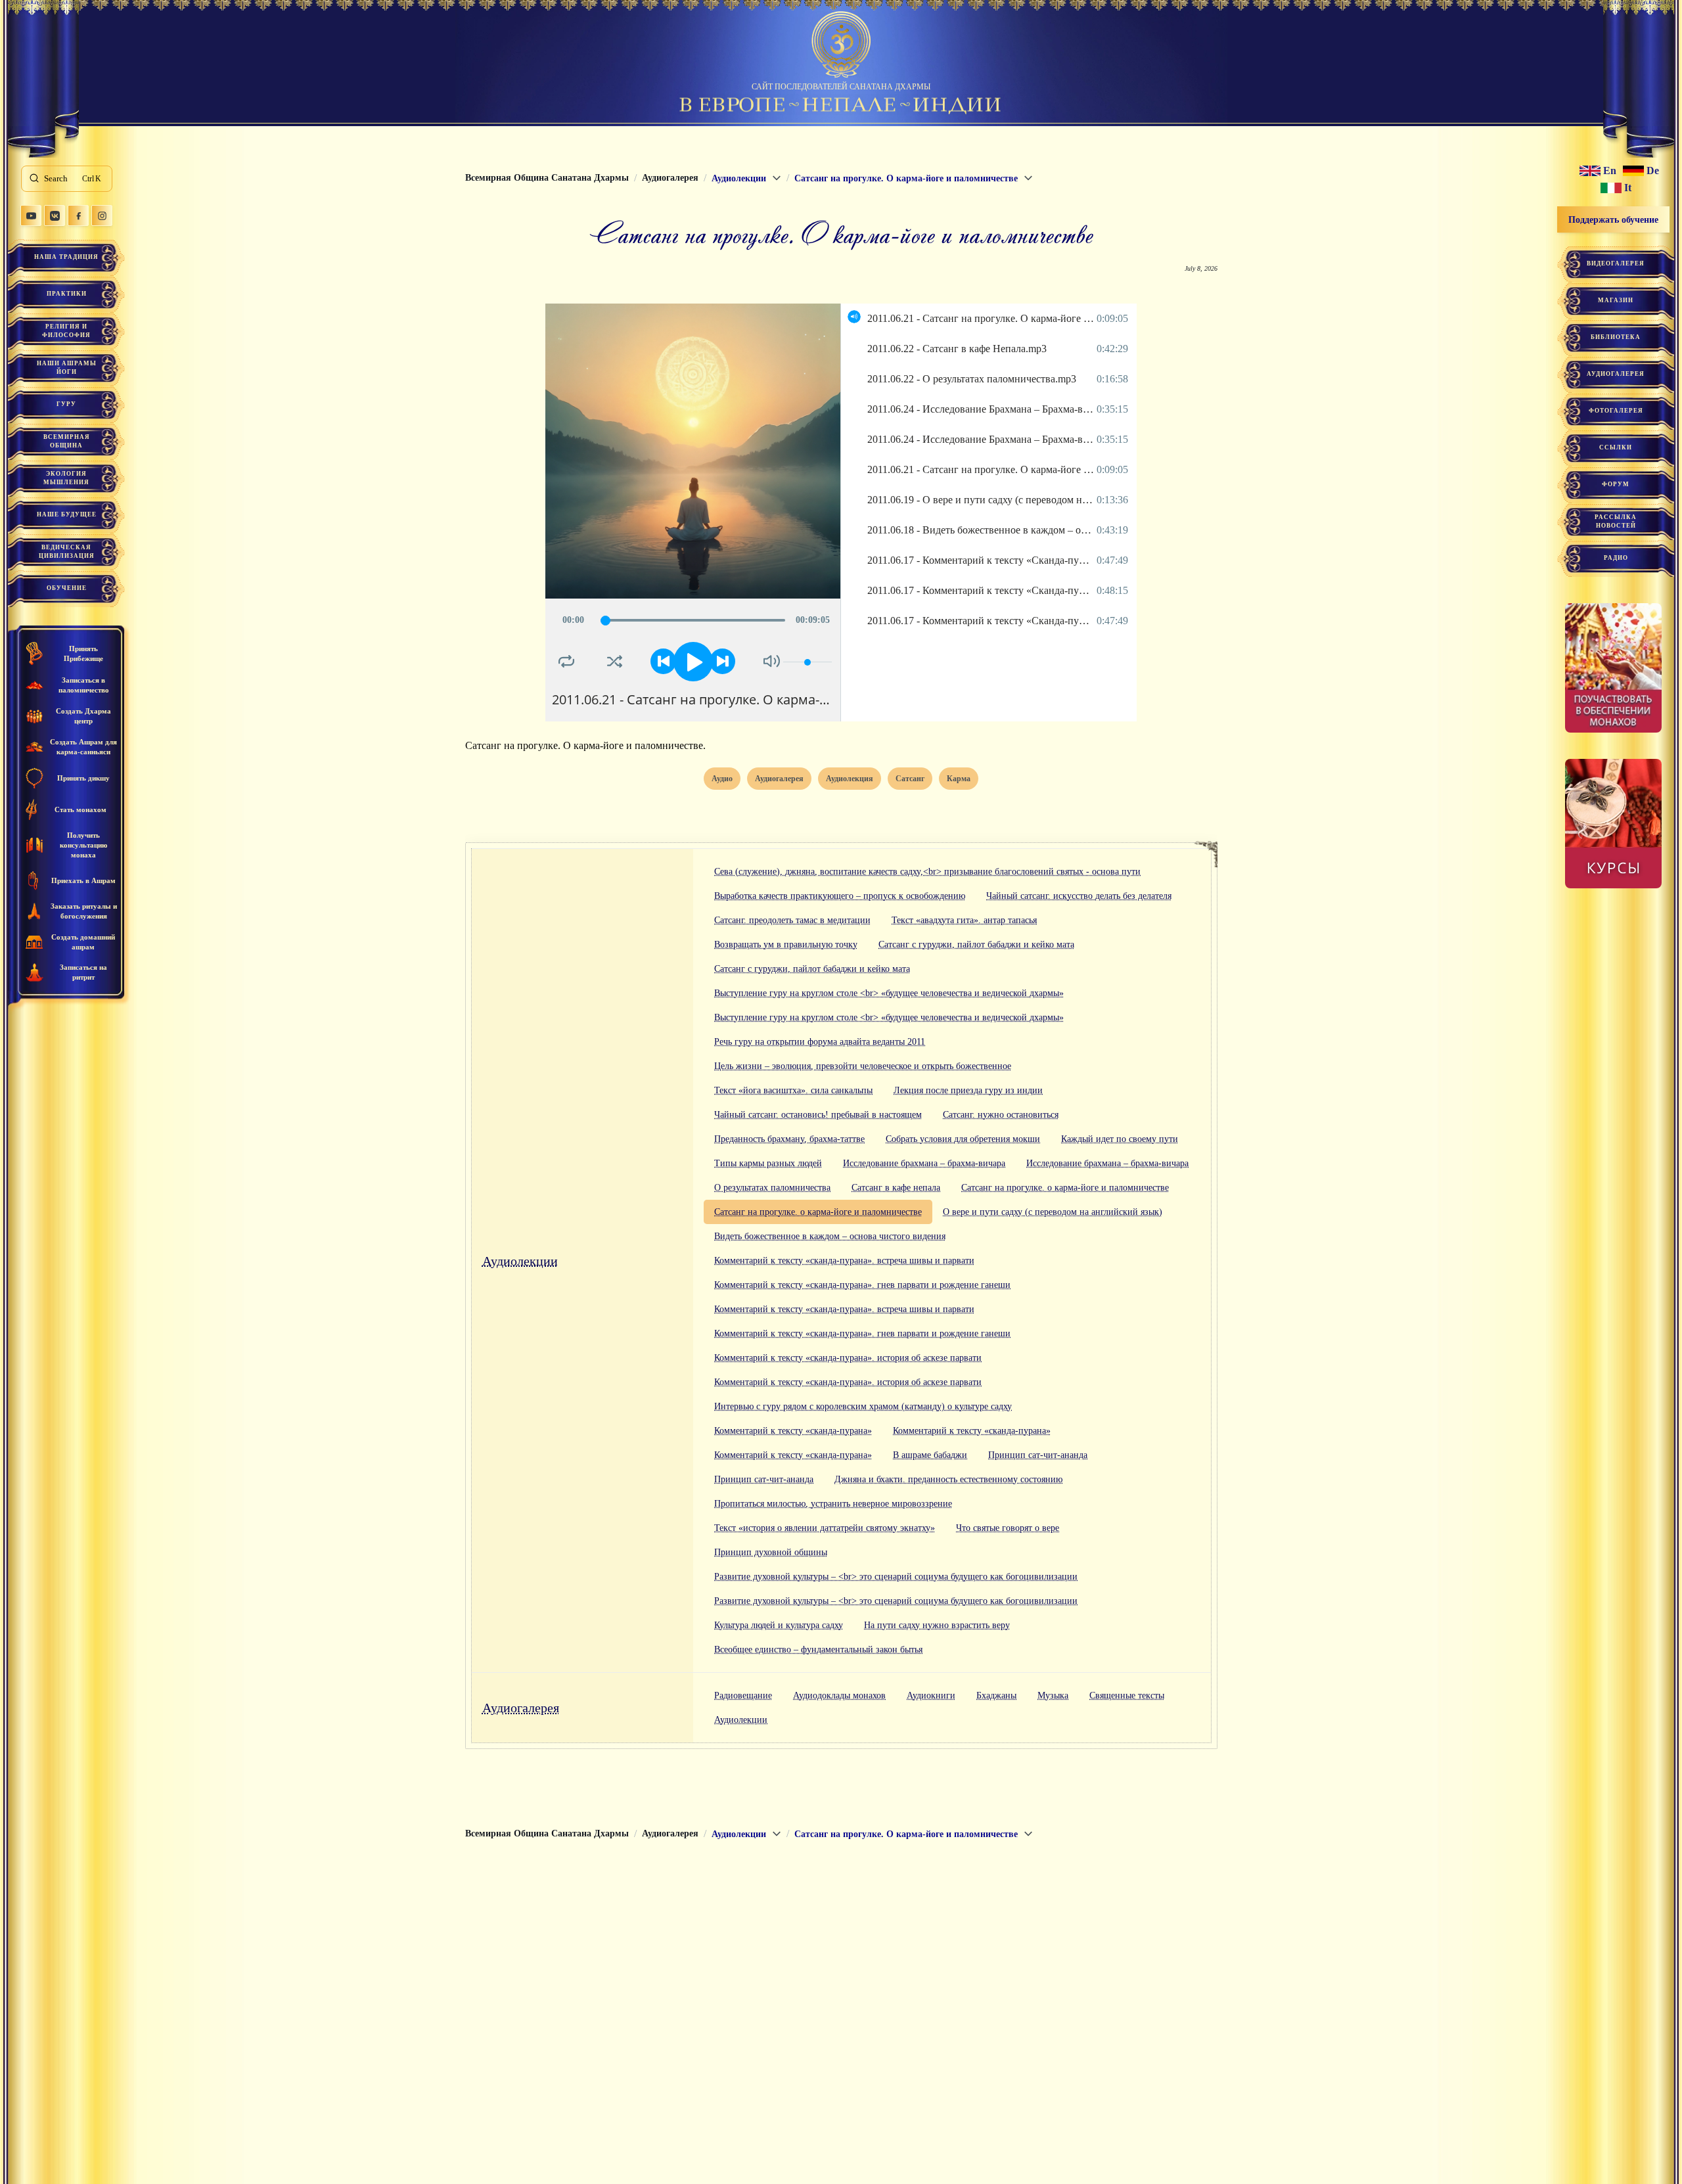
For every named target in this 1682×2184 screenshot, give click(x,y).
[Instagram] (102, 216)
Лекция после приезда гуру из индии (968, 1090)
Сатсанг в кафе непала (896, 1188)
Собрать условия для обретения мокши (963, 1139)
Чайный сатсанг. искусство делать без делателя (1079, 896)
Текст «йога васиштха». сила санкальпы (793, 1090)
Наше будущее (67, 514)
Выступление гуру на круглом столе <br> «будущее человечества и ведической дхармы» (889, 993)
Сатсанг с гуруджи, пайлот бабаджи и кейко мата (976, 944)
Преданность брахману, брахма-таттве (789, 1139)
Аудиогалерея (521, 1708)
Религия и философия (66, 331)
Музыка (1053, 1695)
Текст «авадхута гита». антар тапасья (964, 920)
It (1628, 188)
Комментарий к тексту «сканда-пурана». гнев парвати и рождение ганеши (862, 1285)
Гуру (66, 404)
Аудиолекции (520, 1261)
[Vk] (55, 216)
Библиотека (1616, 337)
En (1610, 171)
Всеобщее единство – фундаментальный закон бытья (818, 1649)
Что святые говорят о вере (1008, 1528)
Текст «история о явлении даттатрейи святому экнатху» (825, 1528)
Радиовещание (743, 1695)
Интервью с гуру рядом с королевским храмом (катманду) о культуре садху (863, 1406)
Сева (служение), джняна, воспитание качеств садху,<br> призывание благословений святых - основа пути (927, 872)
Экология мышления (66, 478)
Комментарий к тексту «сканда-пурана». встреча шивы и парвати (844, 1261)
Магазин (1616, 300)
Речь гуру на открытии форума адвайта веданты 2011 (820, 1042)
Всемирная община (67, 441)
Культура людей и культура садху (779, 1625)
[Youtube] (31, 216)
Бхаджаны (996, 1695)
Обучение (67, 588)
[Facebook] (78, 216)
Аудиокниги (931, 1695)
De (1653, 171)
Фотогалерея (1616, 411)
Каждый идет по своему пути (1120, 1139)
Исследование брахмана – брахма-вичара (924, 1163)
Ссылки (1616, 447)
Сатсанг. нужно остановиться (1001, 1115)
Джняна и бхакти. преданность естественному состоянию (948, 1479)
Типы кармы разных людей (768, 1163)
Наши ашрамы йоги (67, 368)
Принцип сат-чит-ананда (1038, 1455)
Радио (1616, 558)
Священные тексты (1127, 1695)
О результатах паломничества (772, 1188)
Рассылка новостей (1616, 521)
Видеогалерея (1616, 263)
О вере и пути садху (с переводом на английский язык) (1053, 1212)
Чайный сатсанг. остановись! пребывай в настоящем (818, 1115)
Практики (67, 294)
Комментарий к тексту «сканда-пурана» (793, 1431)
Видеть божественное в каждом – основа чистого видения (830, 1236)
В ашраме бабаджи (930, 1455)
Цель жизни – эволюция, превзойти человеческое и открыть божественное (863, 1066)
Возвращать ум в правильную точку (786, 944)
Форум (1616, 484)
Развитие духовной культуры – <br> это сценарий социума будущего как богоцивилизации (896, 1577)
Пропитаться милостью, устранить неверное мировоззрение (833, 1504)
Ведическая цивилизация (67, 552)
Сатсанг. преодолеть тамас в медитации (792, 920)
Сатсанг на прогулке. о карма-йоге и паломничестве (1065, 1188)
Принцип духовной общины (771, 1552)
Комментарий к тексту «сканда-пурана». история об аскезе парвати (848, 1358)
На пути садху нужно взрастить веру (937, 1625)
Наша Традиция (66, 257)
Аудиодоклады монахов (839, 1695)
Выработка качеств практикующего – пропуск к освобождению (840, 896)
